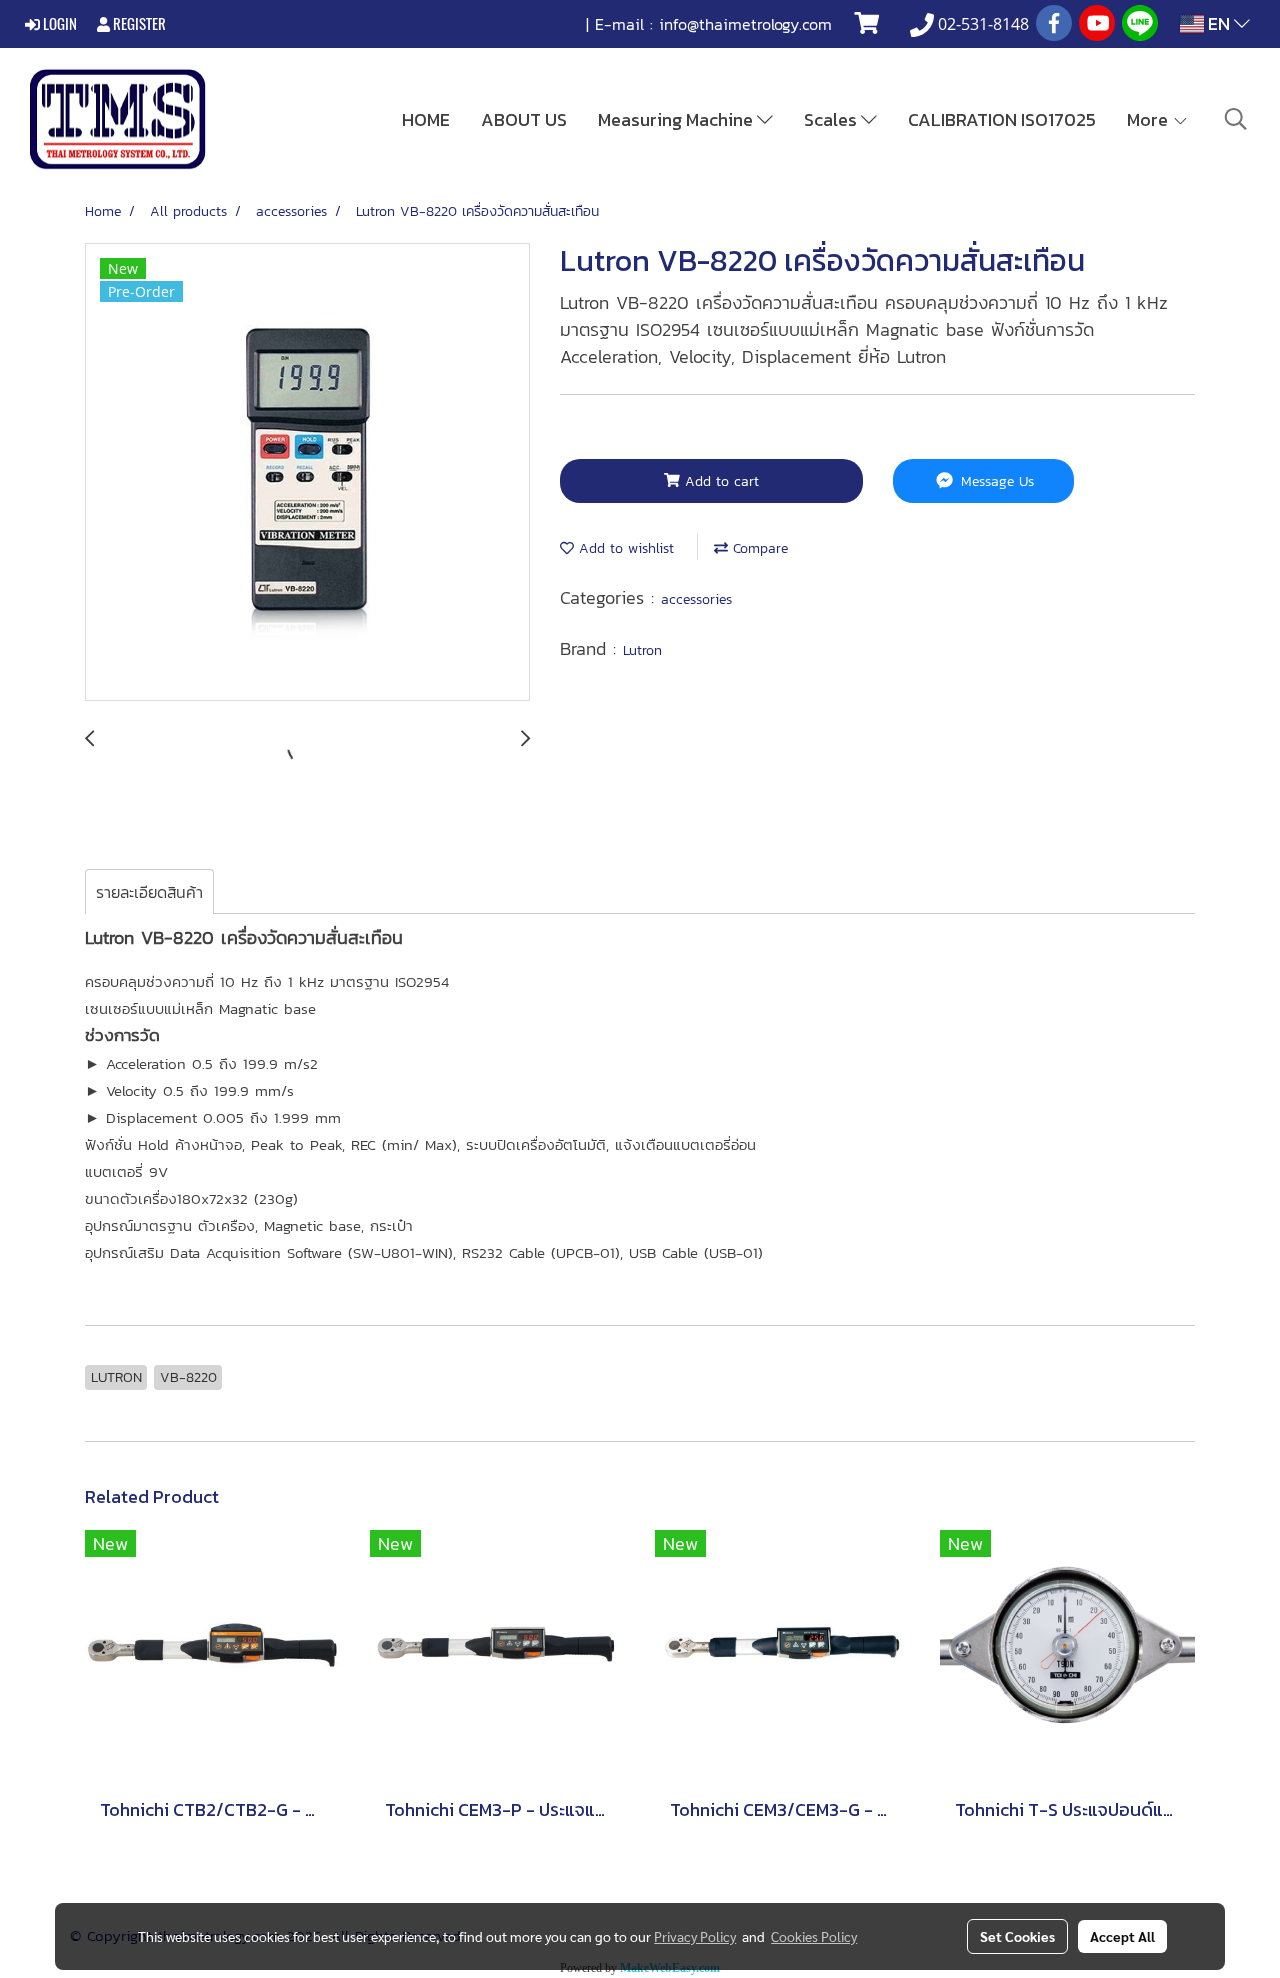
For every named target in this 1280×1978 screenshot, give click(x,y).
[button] (1236, 119)
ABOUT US (524, 119)
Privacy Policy (695, 1936)
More (1149, 119)
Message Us (995, 481)
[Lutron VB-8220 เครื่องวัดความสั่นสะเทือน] (307, 473)
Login (58, 24)
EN (1219, 23)
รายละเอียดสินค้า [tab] (149, 892)
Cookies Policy (814, 1936)
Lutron (642, 650)
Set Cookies (1017, 1936)
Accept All (1122, 1936)
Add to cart (719, 481)
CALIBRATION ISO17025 (1002, 119)
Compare (758, 548)
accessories (696, 599)
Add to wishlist (624, 548)
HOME (426, 119)
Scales (832, 119)
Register (138, 24)
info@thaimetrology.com (745, 24)
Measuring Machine (677, 119)
